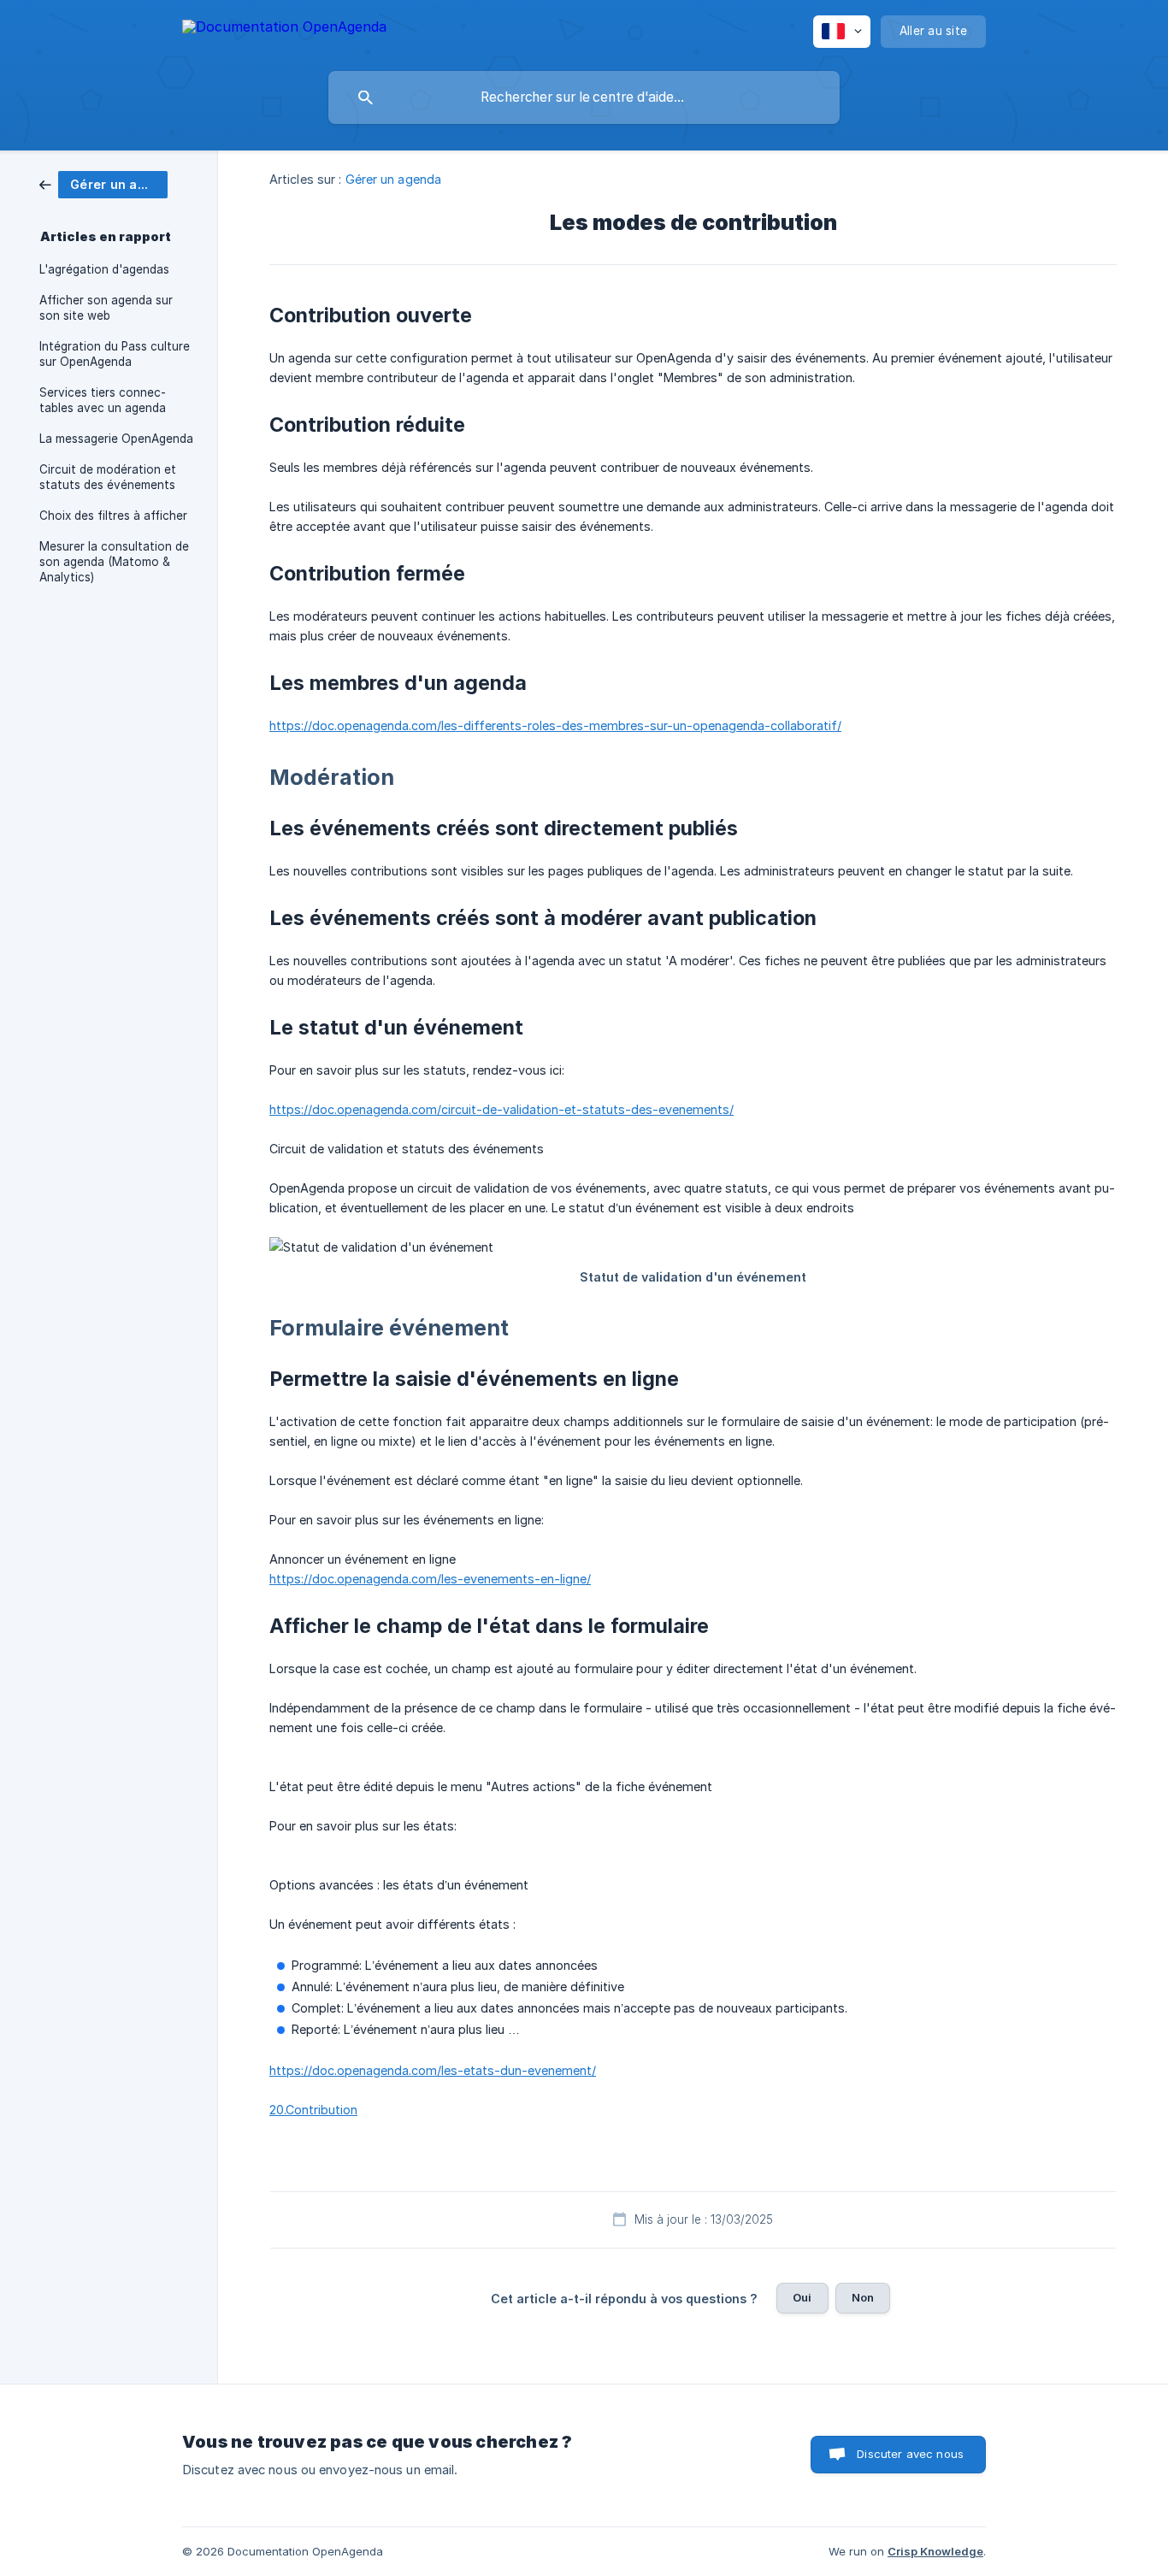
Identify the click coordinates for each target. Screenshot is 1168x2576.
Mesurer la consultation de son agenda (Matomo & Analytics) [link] (114, 562)
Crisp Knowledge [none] (935, 2551)
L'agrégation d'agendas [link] (104, 269)
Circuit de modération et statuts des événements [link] (108, 477)
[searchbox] (584, 97)
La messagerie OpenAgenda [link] (116, 439)
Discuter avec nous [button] (910, 2454)
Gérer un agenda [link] (394, 179)
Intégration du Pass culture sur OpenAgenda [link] (115, 354)
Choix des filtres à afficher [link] (113, 516)
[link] (103, 183)
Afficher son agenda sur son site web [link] (106, 308)
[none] (284, 29)
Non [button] (863, 2297)
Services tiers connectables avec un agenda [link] (103, 400)
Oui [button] (802, 2297)
